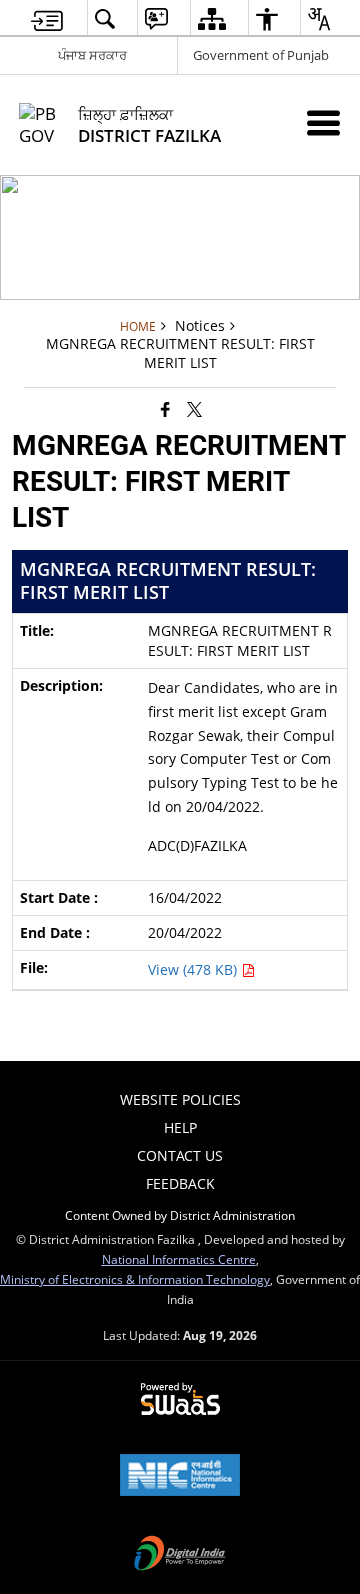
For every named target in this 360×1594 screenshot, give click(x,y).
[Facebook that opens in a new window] (165, 408)
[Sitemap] (211, 18)
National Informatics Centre (179, 1259)
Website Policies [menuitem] (180, 1099)
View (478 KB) (194, 969)
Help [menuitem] (180, 1127)
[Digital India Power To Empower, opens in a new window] (180, 1555)
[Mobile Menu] (323, 122)
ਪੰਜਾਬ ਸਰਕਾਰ (92, 55)
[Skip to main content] (47, 18)
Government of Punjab (261, 55)
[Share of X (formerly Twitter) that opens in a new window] (194, 408)
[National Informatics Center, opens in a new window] (180, 1477)
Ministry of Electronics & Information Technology (135, 1279)
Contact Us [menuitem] (180, 1155)
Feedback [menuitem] (180, 1183)
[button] (104, 18)
